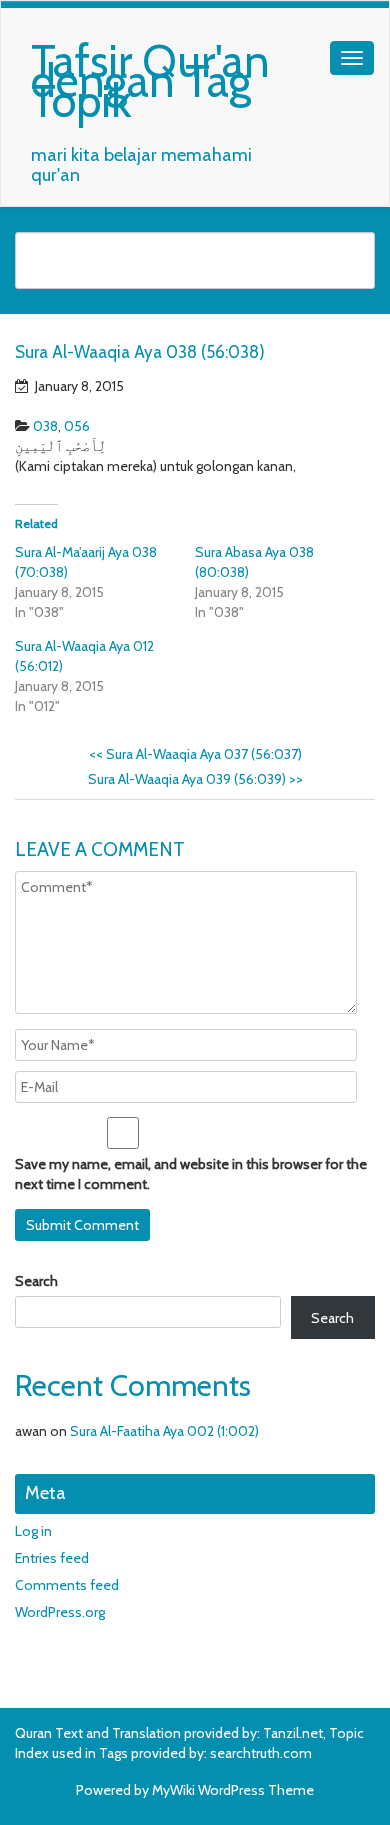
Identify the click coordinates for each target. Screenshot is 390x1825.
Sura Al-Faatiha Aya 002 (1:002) (164, 1431)
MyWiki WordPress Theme (233, 1790)
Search (36, 1281)
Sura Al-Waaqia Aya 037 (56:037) (195, 754)
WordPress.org (60, 1612)
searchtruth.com (261, 1753)
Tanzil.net (293, 1733)
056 (77, 426)
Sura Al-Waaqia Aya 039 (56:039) (195, 779)
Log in (33, 1531)
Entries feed (52, 1558)
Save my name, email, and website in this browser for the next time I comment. (191, 1174)
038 (45, 426)
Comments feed (67, 1585)
